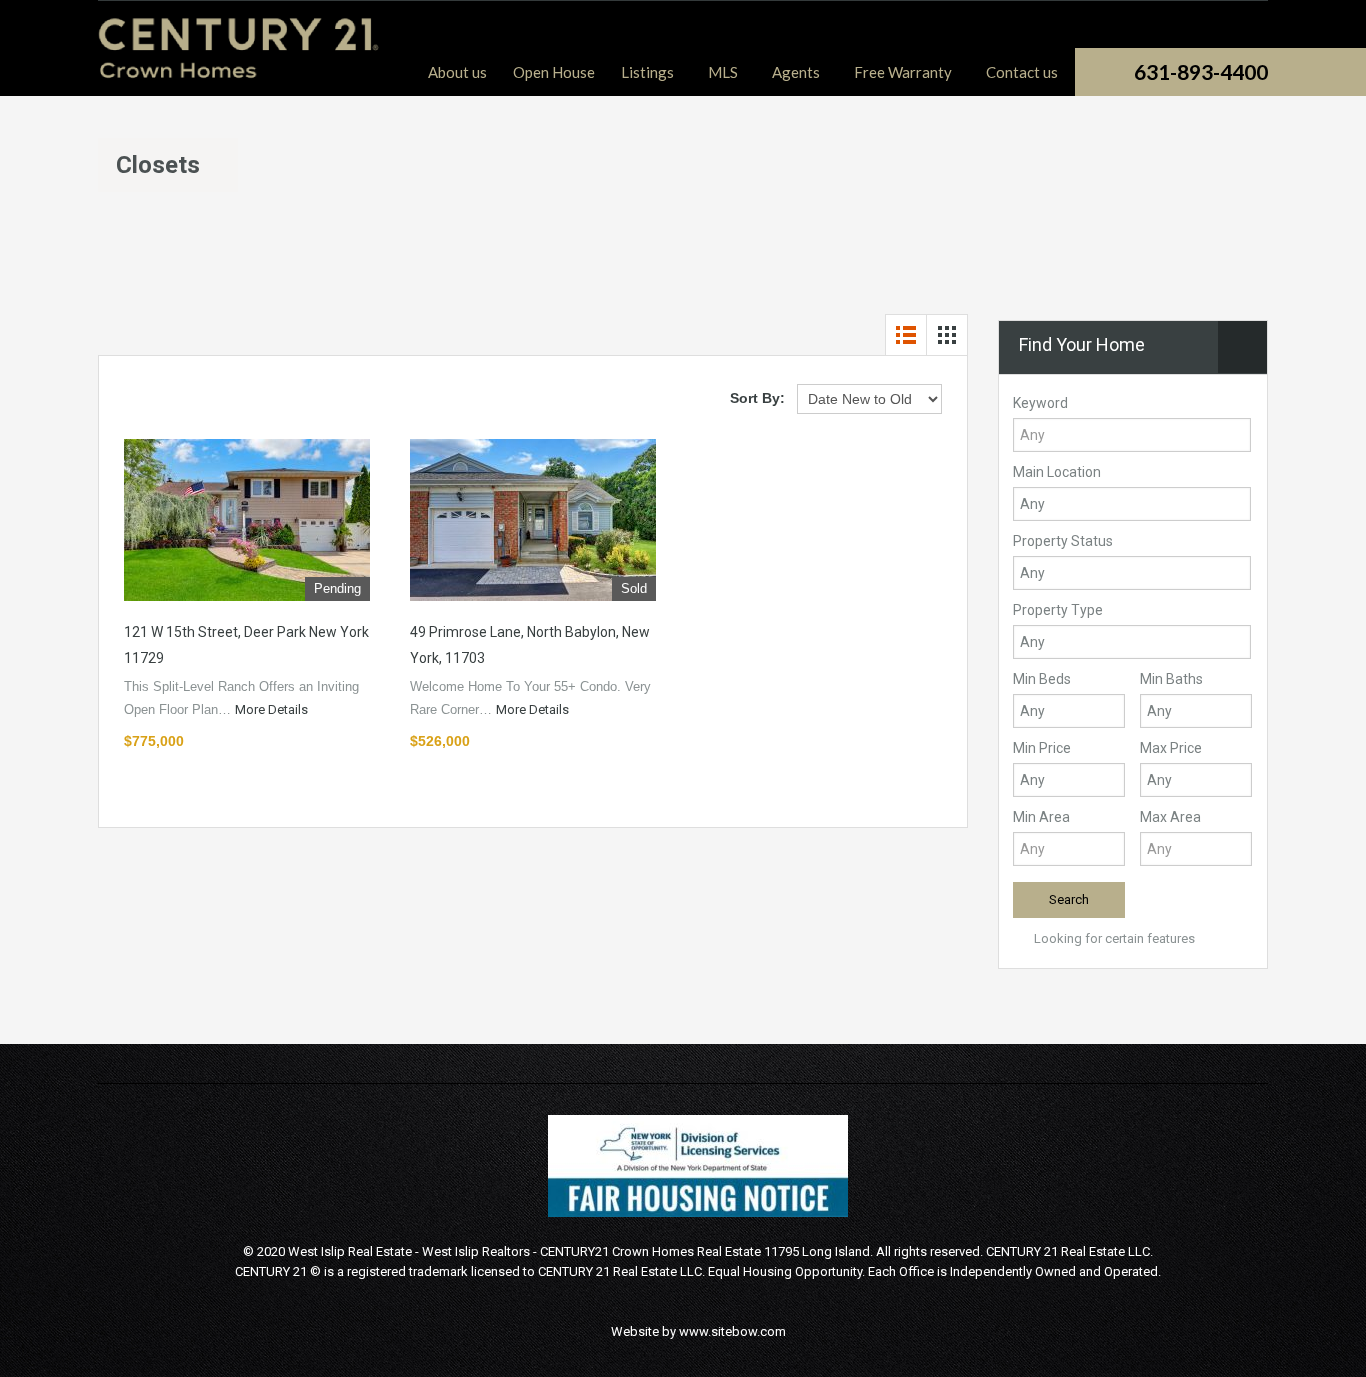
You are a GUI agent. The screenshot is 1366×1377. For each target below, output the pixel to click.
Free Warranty (903, 72)
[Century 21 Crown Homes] (239, 68)
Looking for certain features (1113, 938)
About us (457, 72)
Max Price (1171, 748)
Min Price (1042, 748)
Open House (554, 72)
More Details (273, 709)
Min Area (1041, 817)
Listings (647, 72)
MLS (723, 72)
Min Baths (1171, 679)
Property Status (1063, 541)
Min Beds (1042, 679)
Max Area (1170, 817)
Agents (796, 72)
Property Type (1058, 610)
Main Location (1057, 472)
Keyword (1040, 403)
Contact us (1022, 72)
